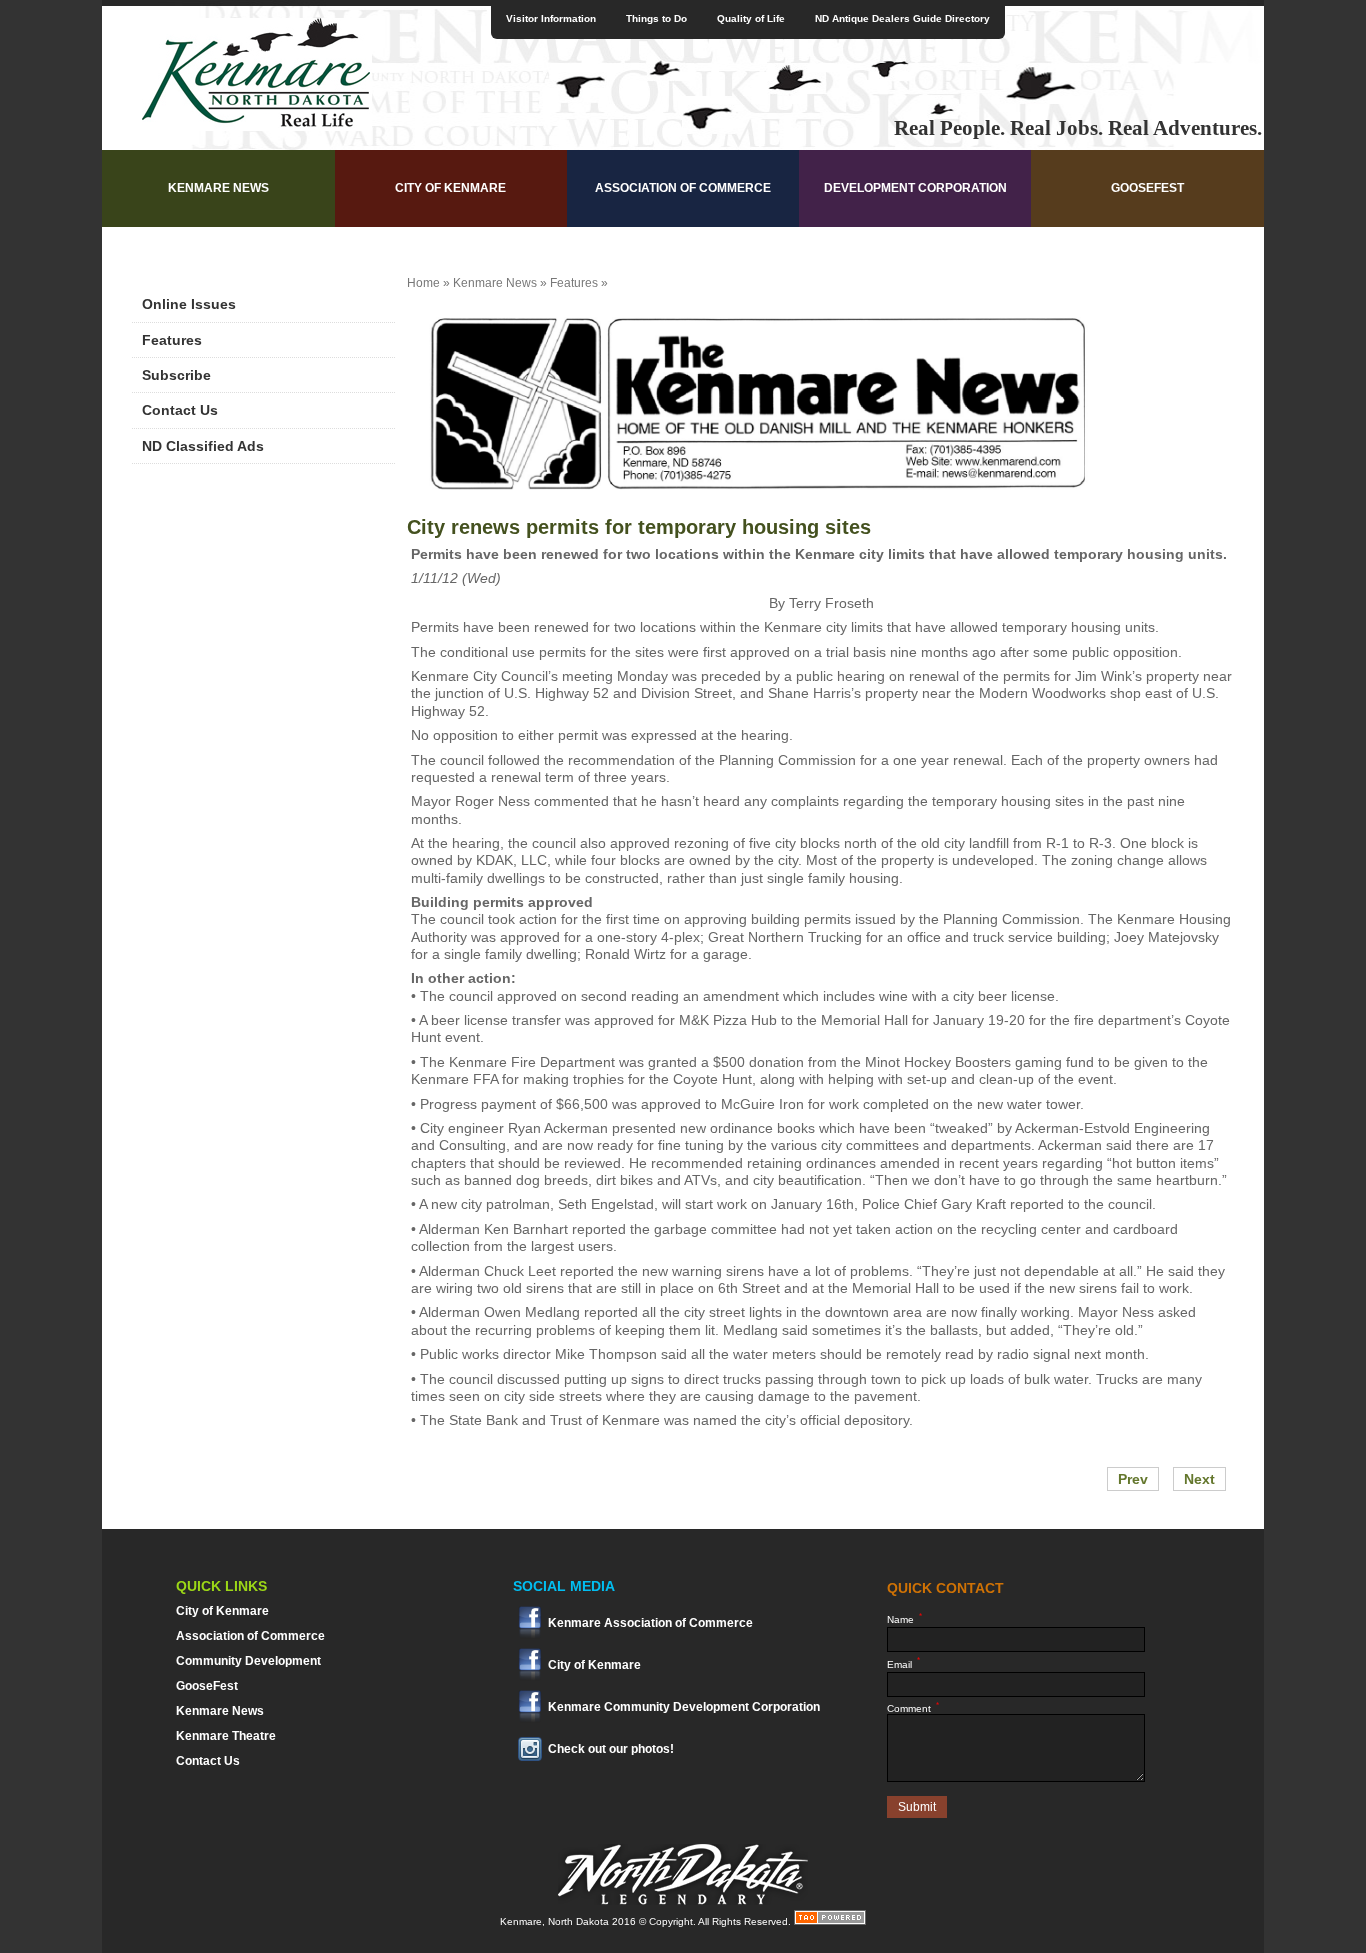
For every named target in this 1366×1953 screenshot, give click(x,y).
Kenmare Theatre (226, 1736)
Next (1199, 1479)
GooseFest (1147, 188)
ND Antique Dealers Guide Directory (902, 18)
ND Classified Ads (203, 446)
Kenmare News (218, 188)
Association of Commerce (683, 188)
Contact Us (180, 410)
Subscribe (176, 375)
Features (172, 340)
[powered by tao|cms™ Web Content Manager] (830, 1921)
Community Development (248, 1661)
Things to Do (656, 18)
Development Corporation (915, 188)
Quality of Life (751, 18)
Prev (1133, 1479)
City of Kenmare (450, 188)
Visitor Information (551, 18)
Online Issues (189, 304)
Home (423, 283)
